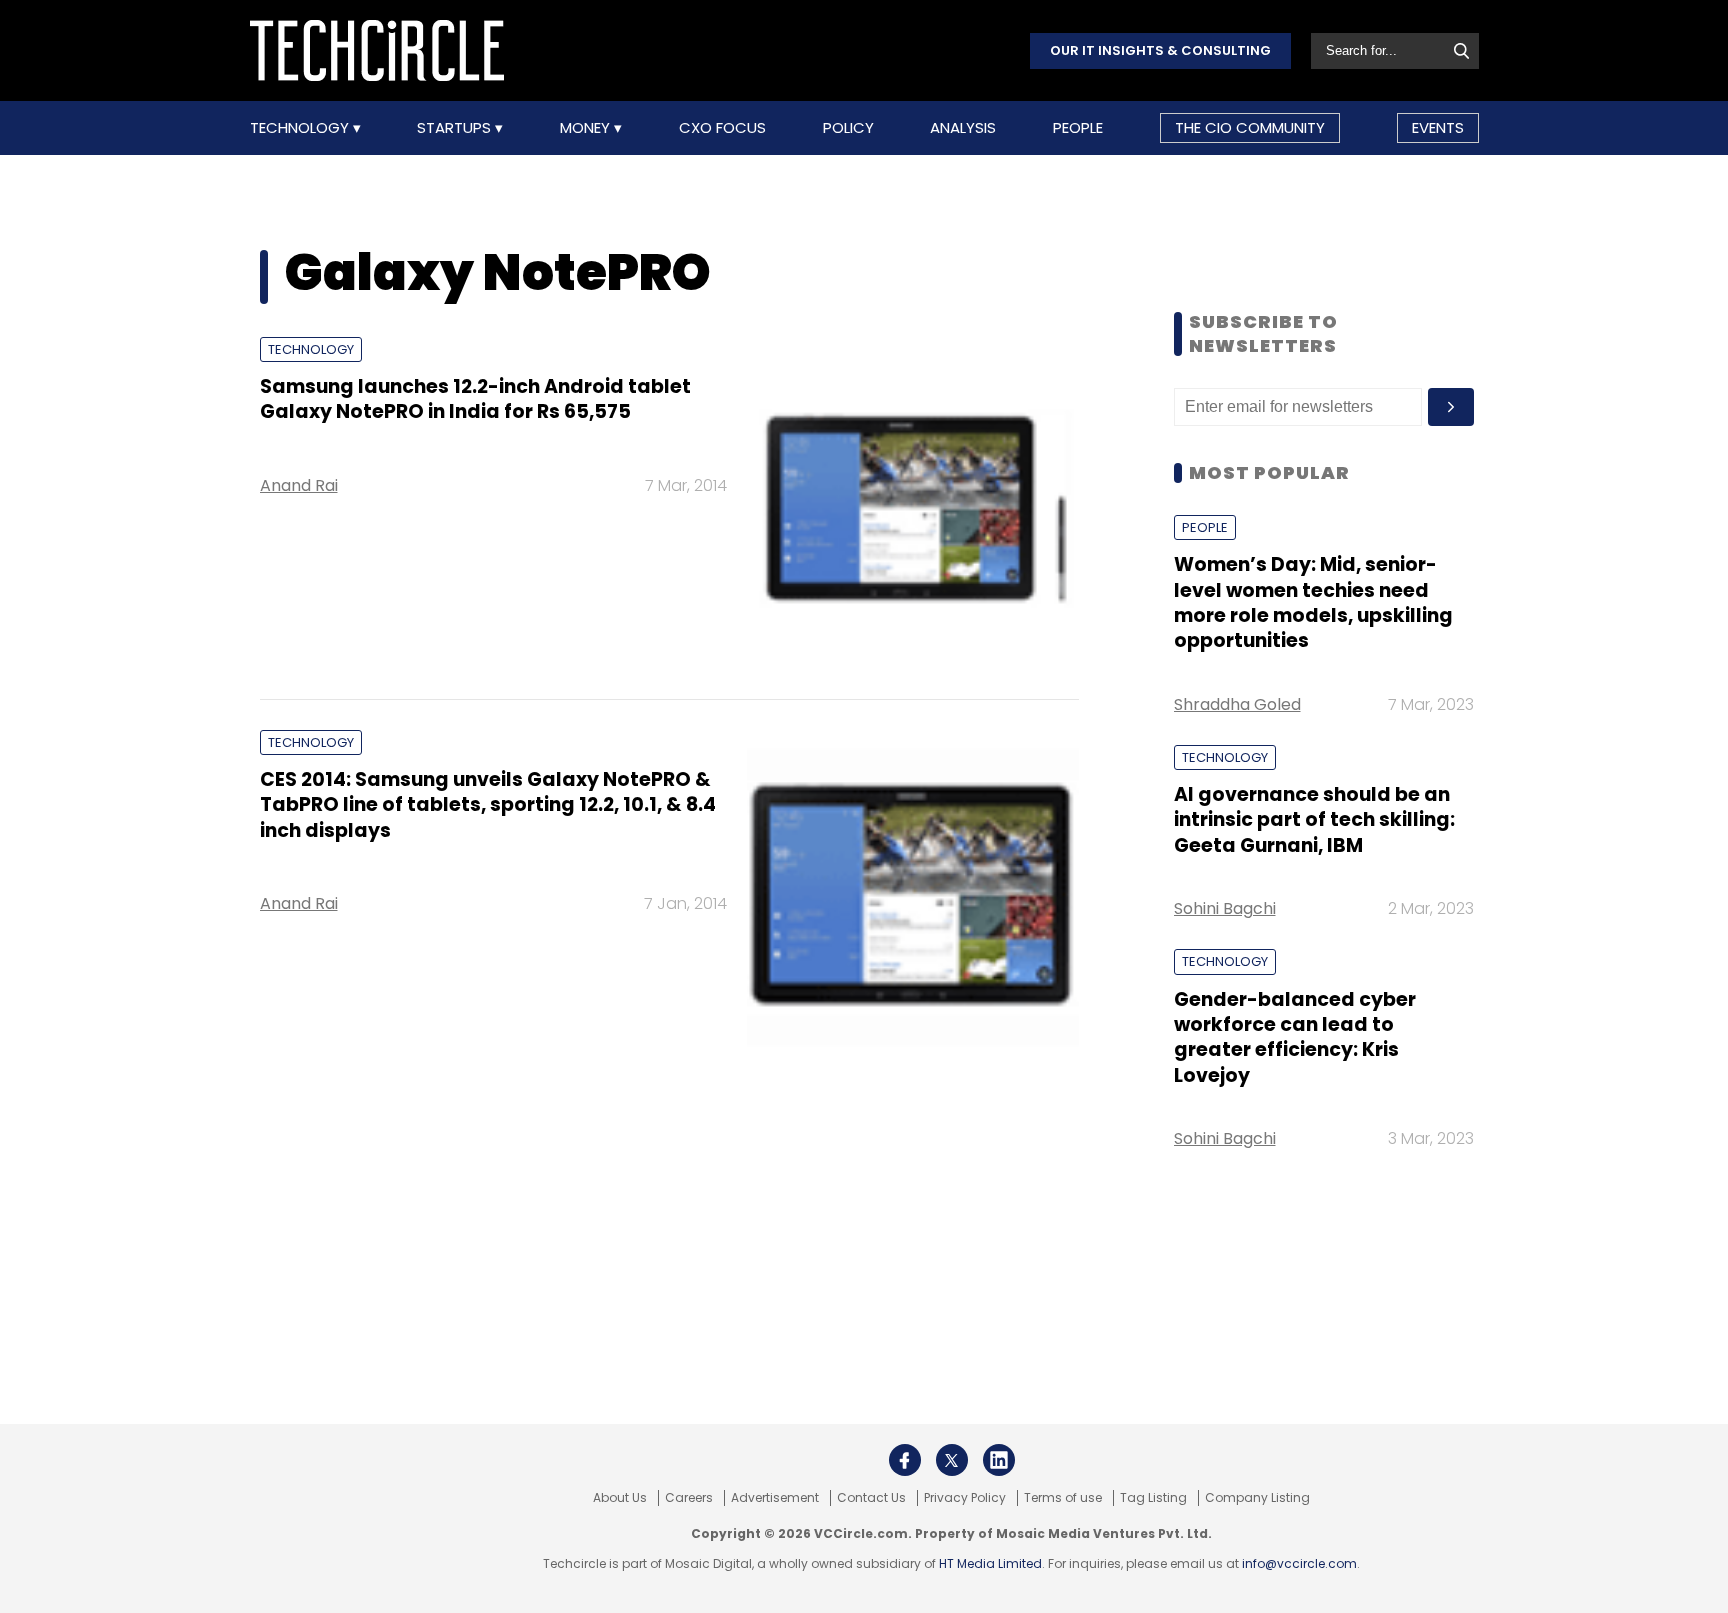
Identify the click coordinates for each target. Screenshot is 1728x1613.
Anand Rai (299, 485)
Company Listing (1257, 1498)
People (1078, 128)
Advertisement (775, 1498)
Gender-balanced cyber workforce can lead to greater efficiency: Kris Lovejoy (1295, 1037)
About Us (620, 1498)
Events (1438, 127)
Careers (689, 1498)
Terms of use (1063, 1498)
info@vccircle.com (1299, 1563)
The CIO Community (1250, 127)
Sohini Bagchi (1225, 908)
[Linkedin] (999, 1460)
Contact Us (871, 1498)
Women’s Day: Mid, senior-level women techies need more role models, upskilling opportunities (1313, 602)
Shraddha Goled (1237, 704)
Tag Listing (1153, 1498)
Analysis (963, 128)
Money (587, 128)
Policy (848, 128)
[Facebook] (905, 1460)
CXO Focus (722, 128)
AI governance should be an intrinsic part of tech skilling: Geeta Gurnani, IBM (1314, 820)
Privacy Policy (965, 1498)
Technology (301, 128)
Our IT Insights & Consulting (1160, 50)
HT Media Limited (990, 1563)
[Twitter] (952, 1460)
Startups (456, 128)
